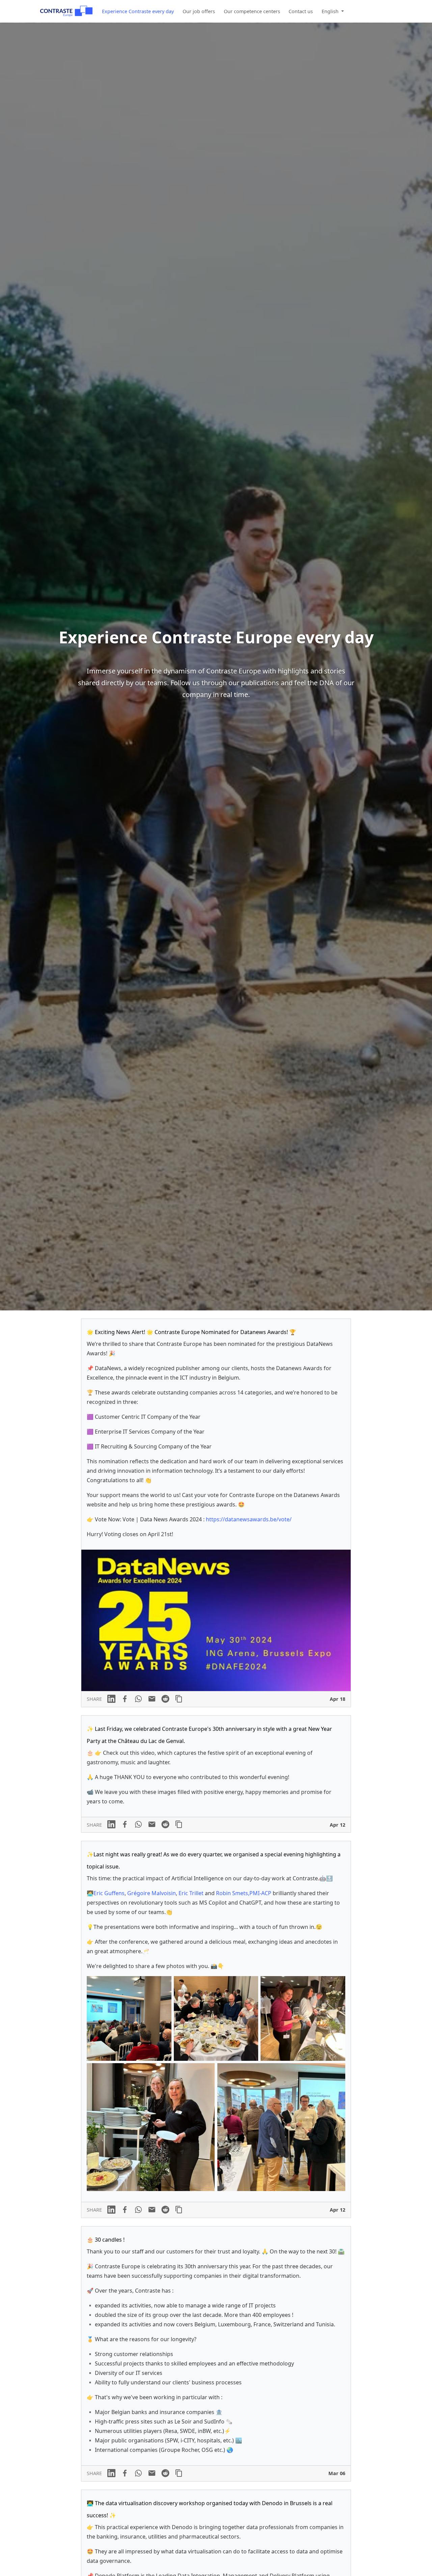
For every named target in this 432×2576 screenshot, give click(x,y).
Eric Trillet (191, 1893)
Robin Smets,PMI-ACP (244, 1893)
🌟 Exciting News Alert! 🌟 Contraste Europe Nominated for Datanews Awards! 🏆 (191, 1332)
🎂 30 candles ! (106, 2240)
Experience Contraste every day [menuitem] (138, 11)
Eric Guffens (109, 1893)
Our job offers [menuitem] (199, 11)
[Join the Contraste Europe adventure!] (66, 11)
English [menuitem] (331, 11)
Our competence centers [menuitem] (252, 11)
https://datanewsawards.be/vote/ (249, 1519)
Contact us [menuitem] (301, 11)
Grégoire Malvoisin (152, 1893)
